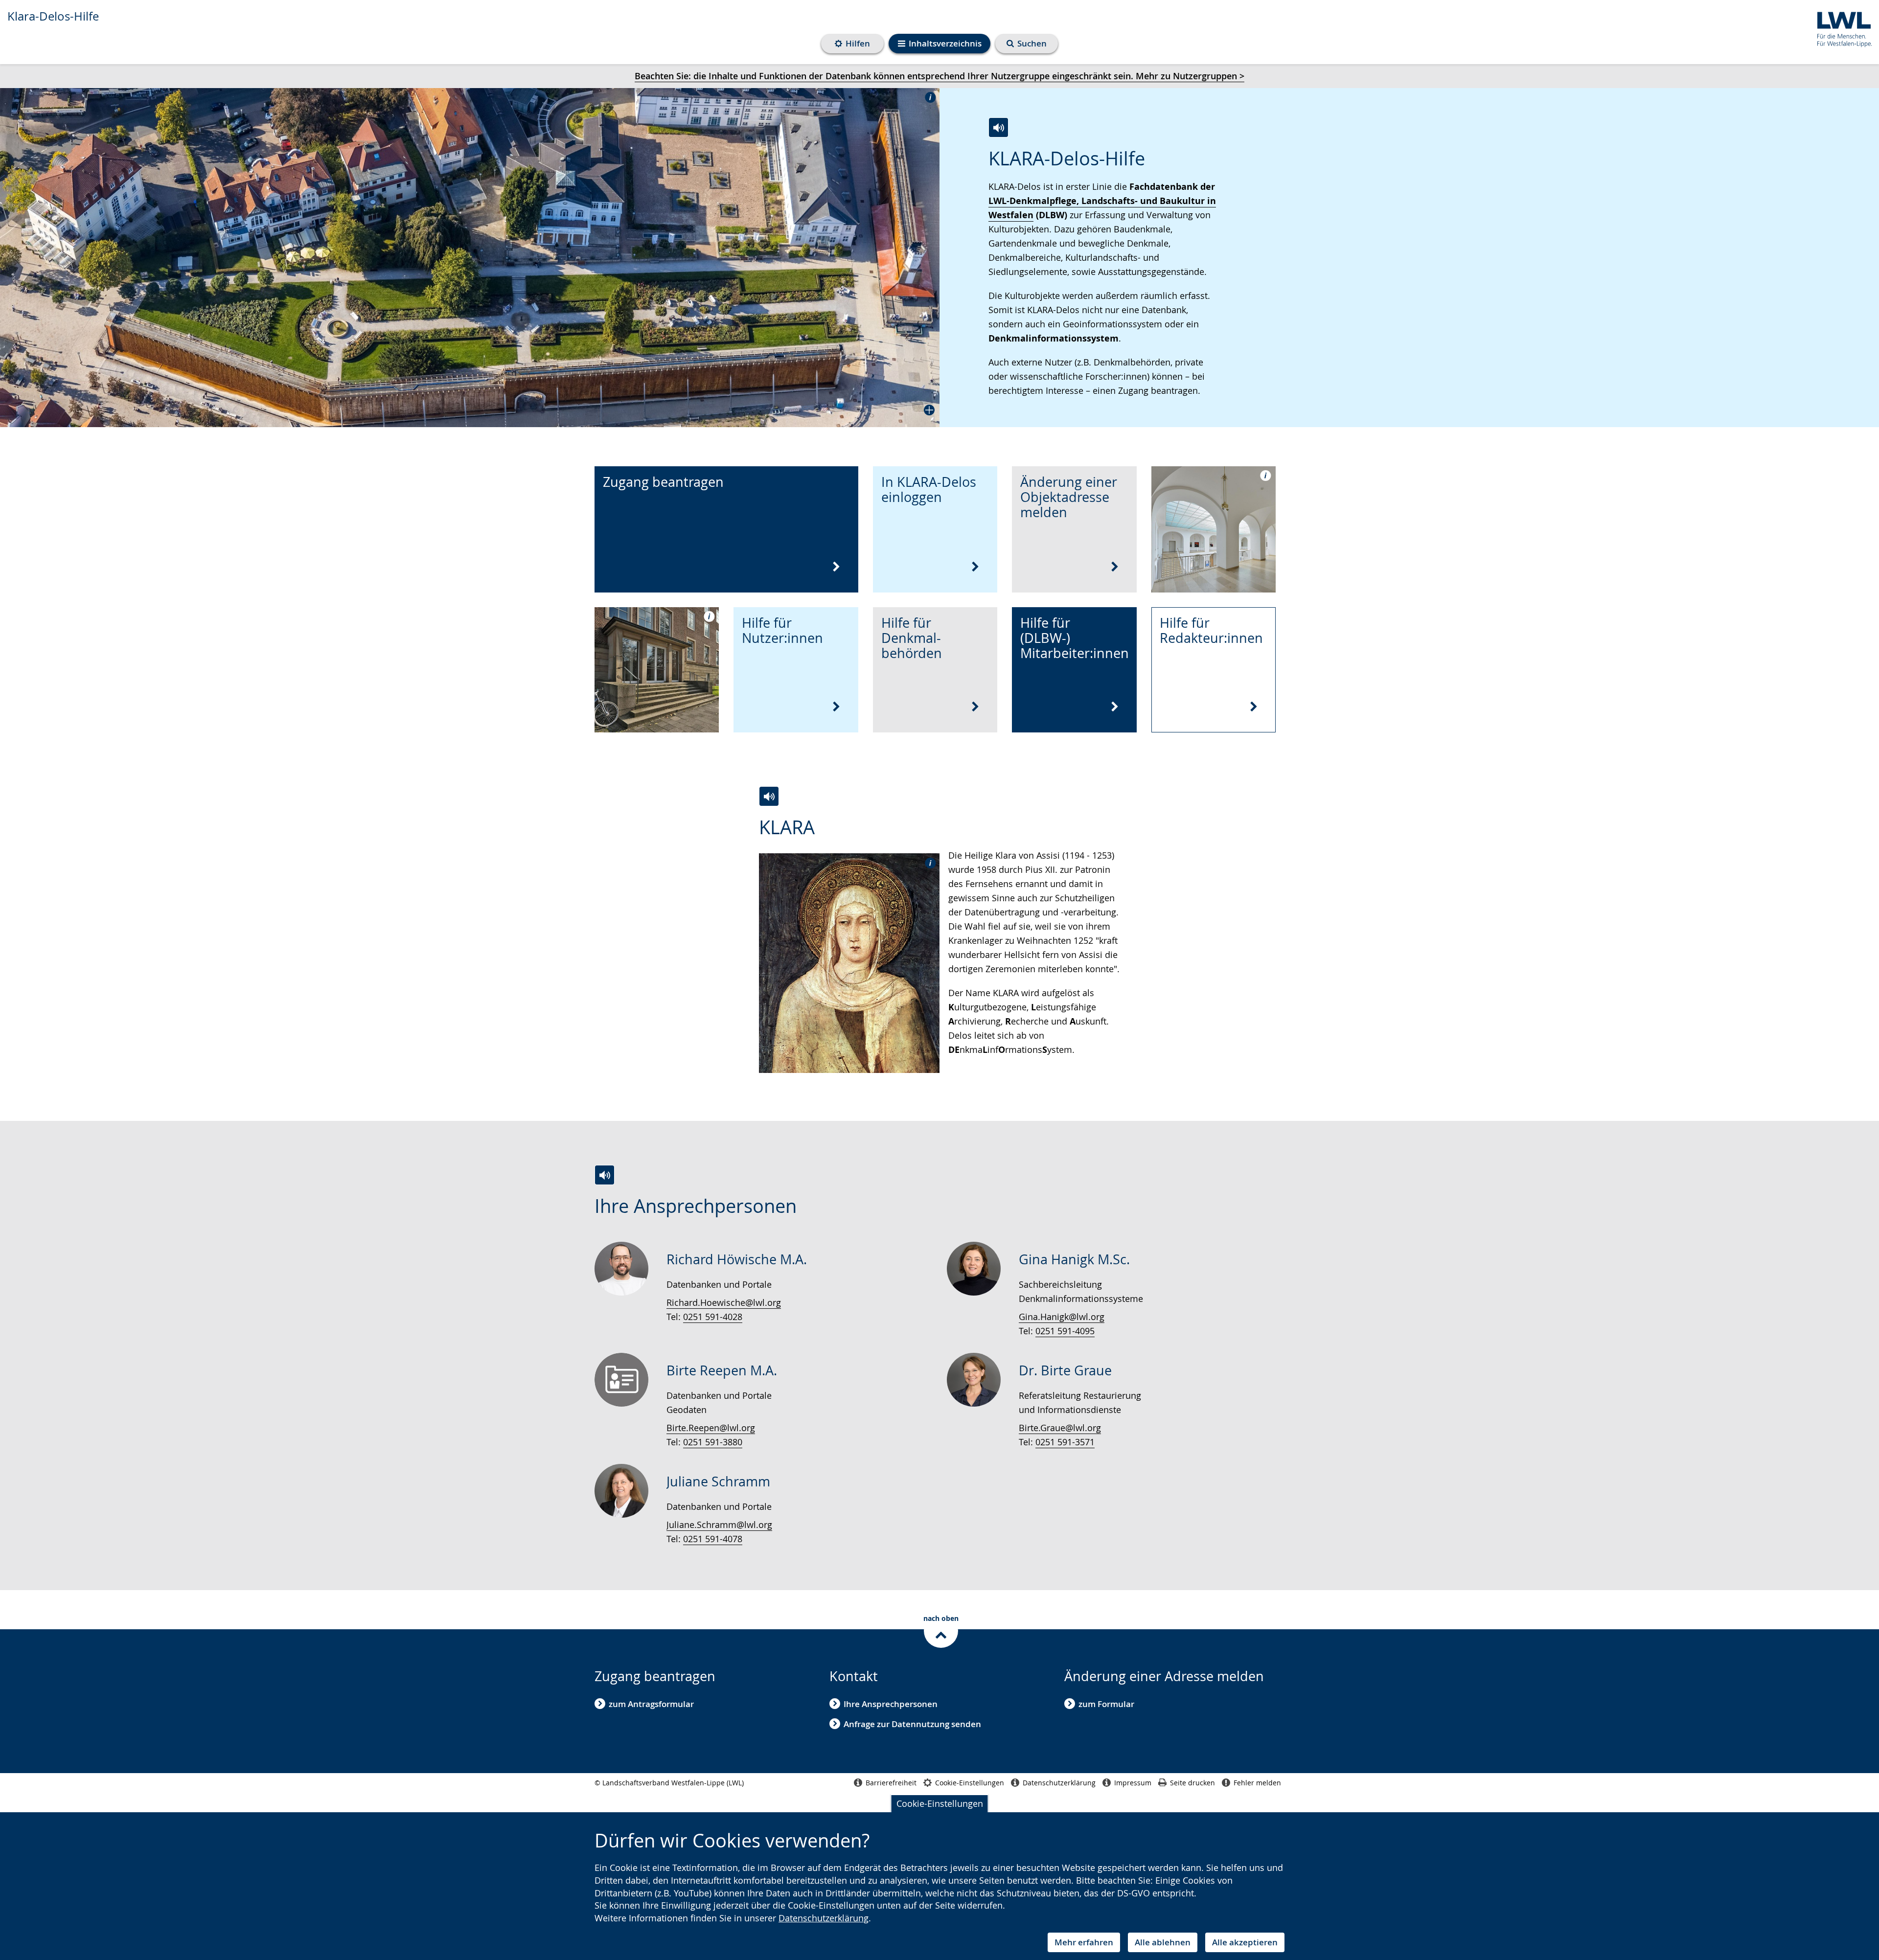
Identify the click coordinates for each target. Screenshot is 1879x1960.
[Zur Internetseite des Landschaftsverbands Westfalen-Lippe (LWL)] (1841, 28)
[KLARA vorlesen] (769, 796)
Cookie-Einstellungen (940, 1803)
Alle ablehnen (1163, 1942)
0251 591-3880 (713, 1442)
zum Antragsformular (651, 1704)
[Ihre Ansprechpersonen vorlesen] (605, 1175)
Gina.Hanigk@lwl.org (1062, 1317)
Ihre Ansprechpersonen (891, 1704)
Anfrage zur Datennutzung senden (912, 1724)
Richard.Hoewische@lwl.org (724, 1302)
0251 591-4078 (713, 1539)
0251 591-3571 (1065, 1442)
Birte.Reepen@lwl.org (711, 1428)
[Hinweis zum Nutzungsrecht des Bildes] (927, 97)
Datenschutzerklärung (824, 1918)
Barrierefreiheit (891, 1783)
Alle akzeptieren (1245, 1942)
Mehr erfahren (1084, 1942)
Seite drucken (1192, 1783)
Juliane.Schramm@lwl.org (719, 1525)
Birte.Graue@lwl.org (1060, 1428)
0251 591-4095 (1065, 1331)
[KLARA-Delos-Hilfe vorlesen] (998, 127)
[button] (470, 258)
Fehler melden (1257, 1783)
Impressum (1133, 1783)
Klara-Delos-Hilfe (53, 16)
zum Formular (1106, 1704)
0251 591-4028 (713, 1317)
